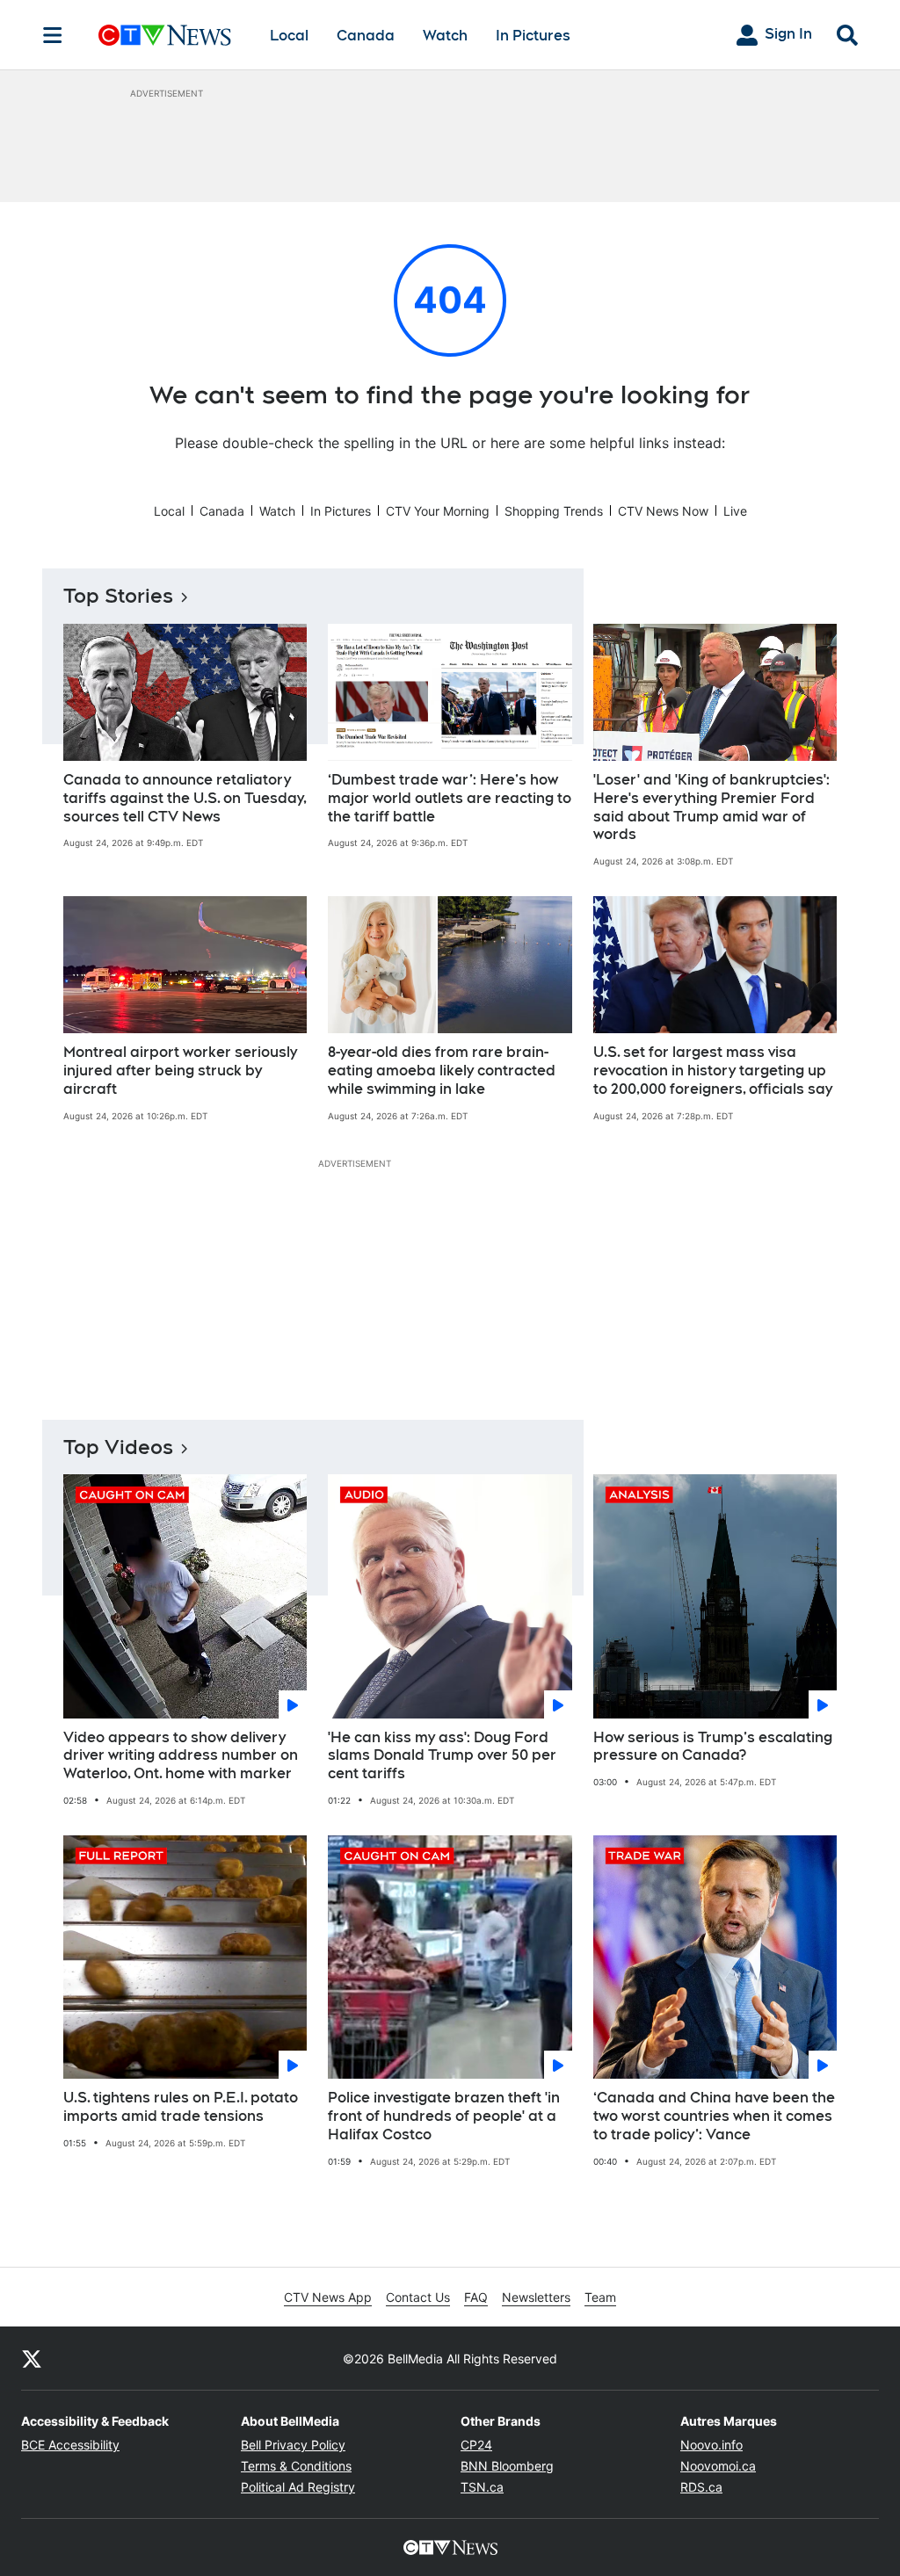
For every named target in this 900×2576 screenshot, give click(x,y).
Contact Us (418, 2297)
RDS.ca (701, 2487)
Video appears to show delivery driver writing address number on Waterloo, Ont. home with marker (181, 1756)
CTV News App (328, 2297)
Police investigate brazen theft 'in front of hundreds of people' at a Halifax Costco (444, 2116)
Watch (445, 36)
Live (735, 511)
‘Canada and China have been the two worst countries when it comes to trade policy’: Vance (714, 2116)
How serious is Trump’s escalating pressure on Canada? (713, 1747)
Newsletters (536, 2297)
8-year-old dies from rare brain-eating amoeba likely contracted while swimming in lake (442, 1071)
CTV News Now (663, 511)
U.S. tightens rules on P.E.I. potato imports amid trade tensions (181, 2107)
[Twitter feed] (32, 2358)
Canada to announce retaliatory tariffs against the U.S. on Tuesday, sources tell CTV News (185, 798)
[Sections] (53, 35)
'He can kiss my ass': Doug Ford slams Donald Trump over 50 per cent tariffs (442, 1756)
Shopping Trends (554, 511)
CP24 (476, 2445)
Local (289, 36)
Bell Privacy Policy (293, 2445)
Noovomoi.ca (718, 2466)
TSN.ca (482, 2487)
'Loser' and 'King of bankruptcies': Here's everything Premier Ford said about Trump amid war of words (711, 807)
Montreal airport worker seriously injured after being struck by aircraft (180, 1071)
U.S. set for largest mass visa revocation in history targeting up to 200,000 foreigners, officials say (713, 1071)
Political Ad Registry (298, 2487)
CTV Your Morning (438, 511)
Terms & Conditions (296, 2466)
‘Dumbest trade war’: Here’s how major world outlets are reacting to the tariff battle (450, 798)
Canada (366, 36)
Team (600, 2297)
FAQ (476, 2297)
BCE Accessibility (70, 2445)
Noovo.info (711, 2445)
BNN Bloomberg (507, 2466)
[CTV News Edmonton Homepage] (165, 35)
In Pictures (533, 36)
